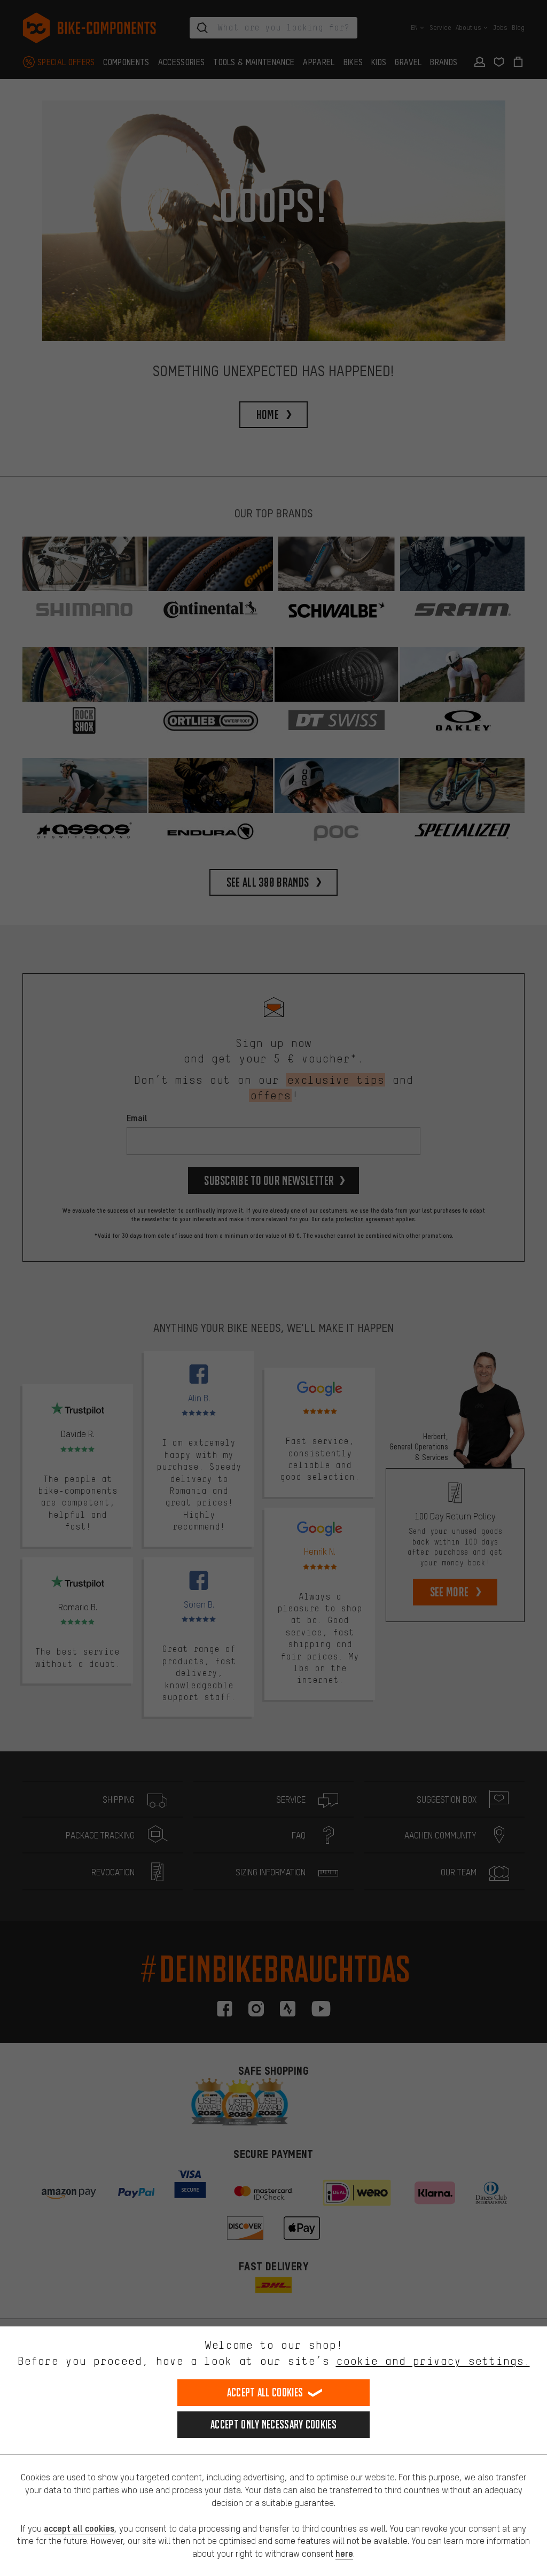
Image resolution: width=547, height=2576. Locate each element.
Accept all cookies (265, 2392)
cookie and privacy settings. (433, 2361)
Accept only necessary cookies (273, 2424)
